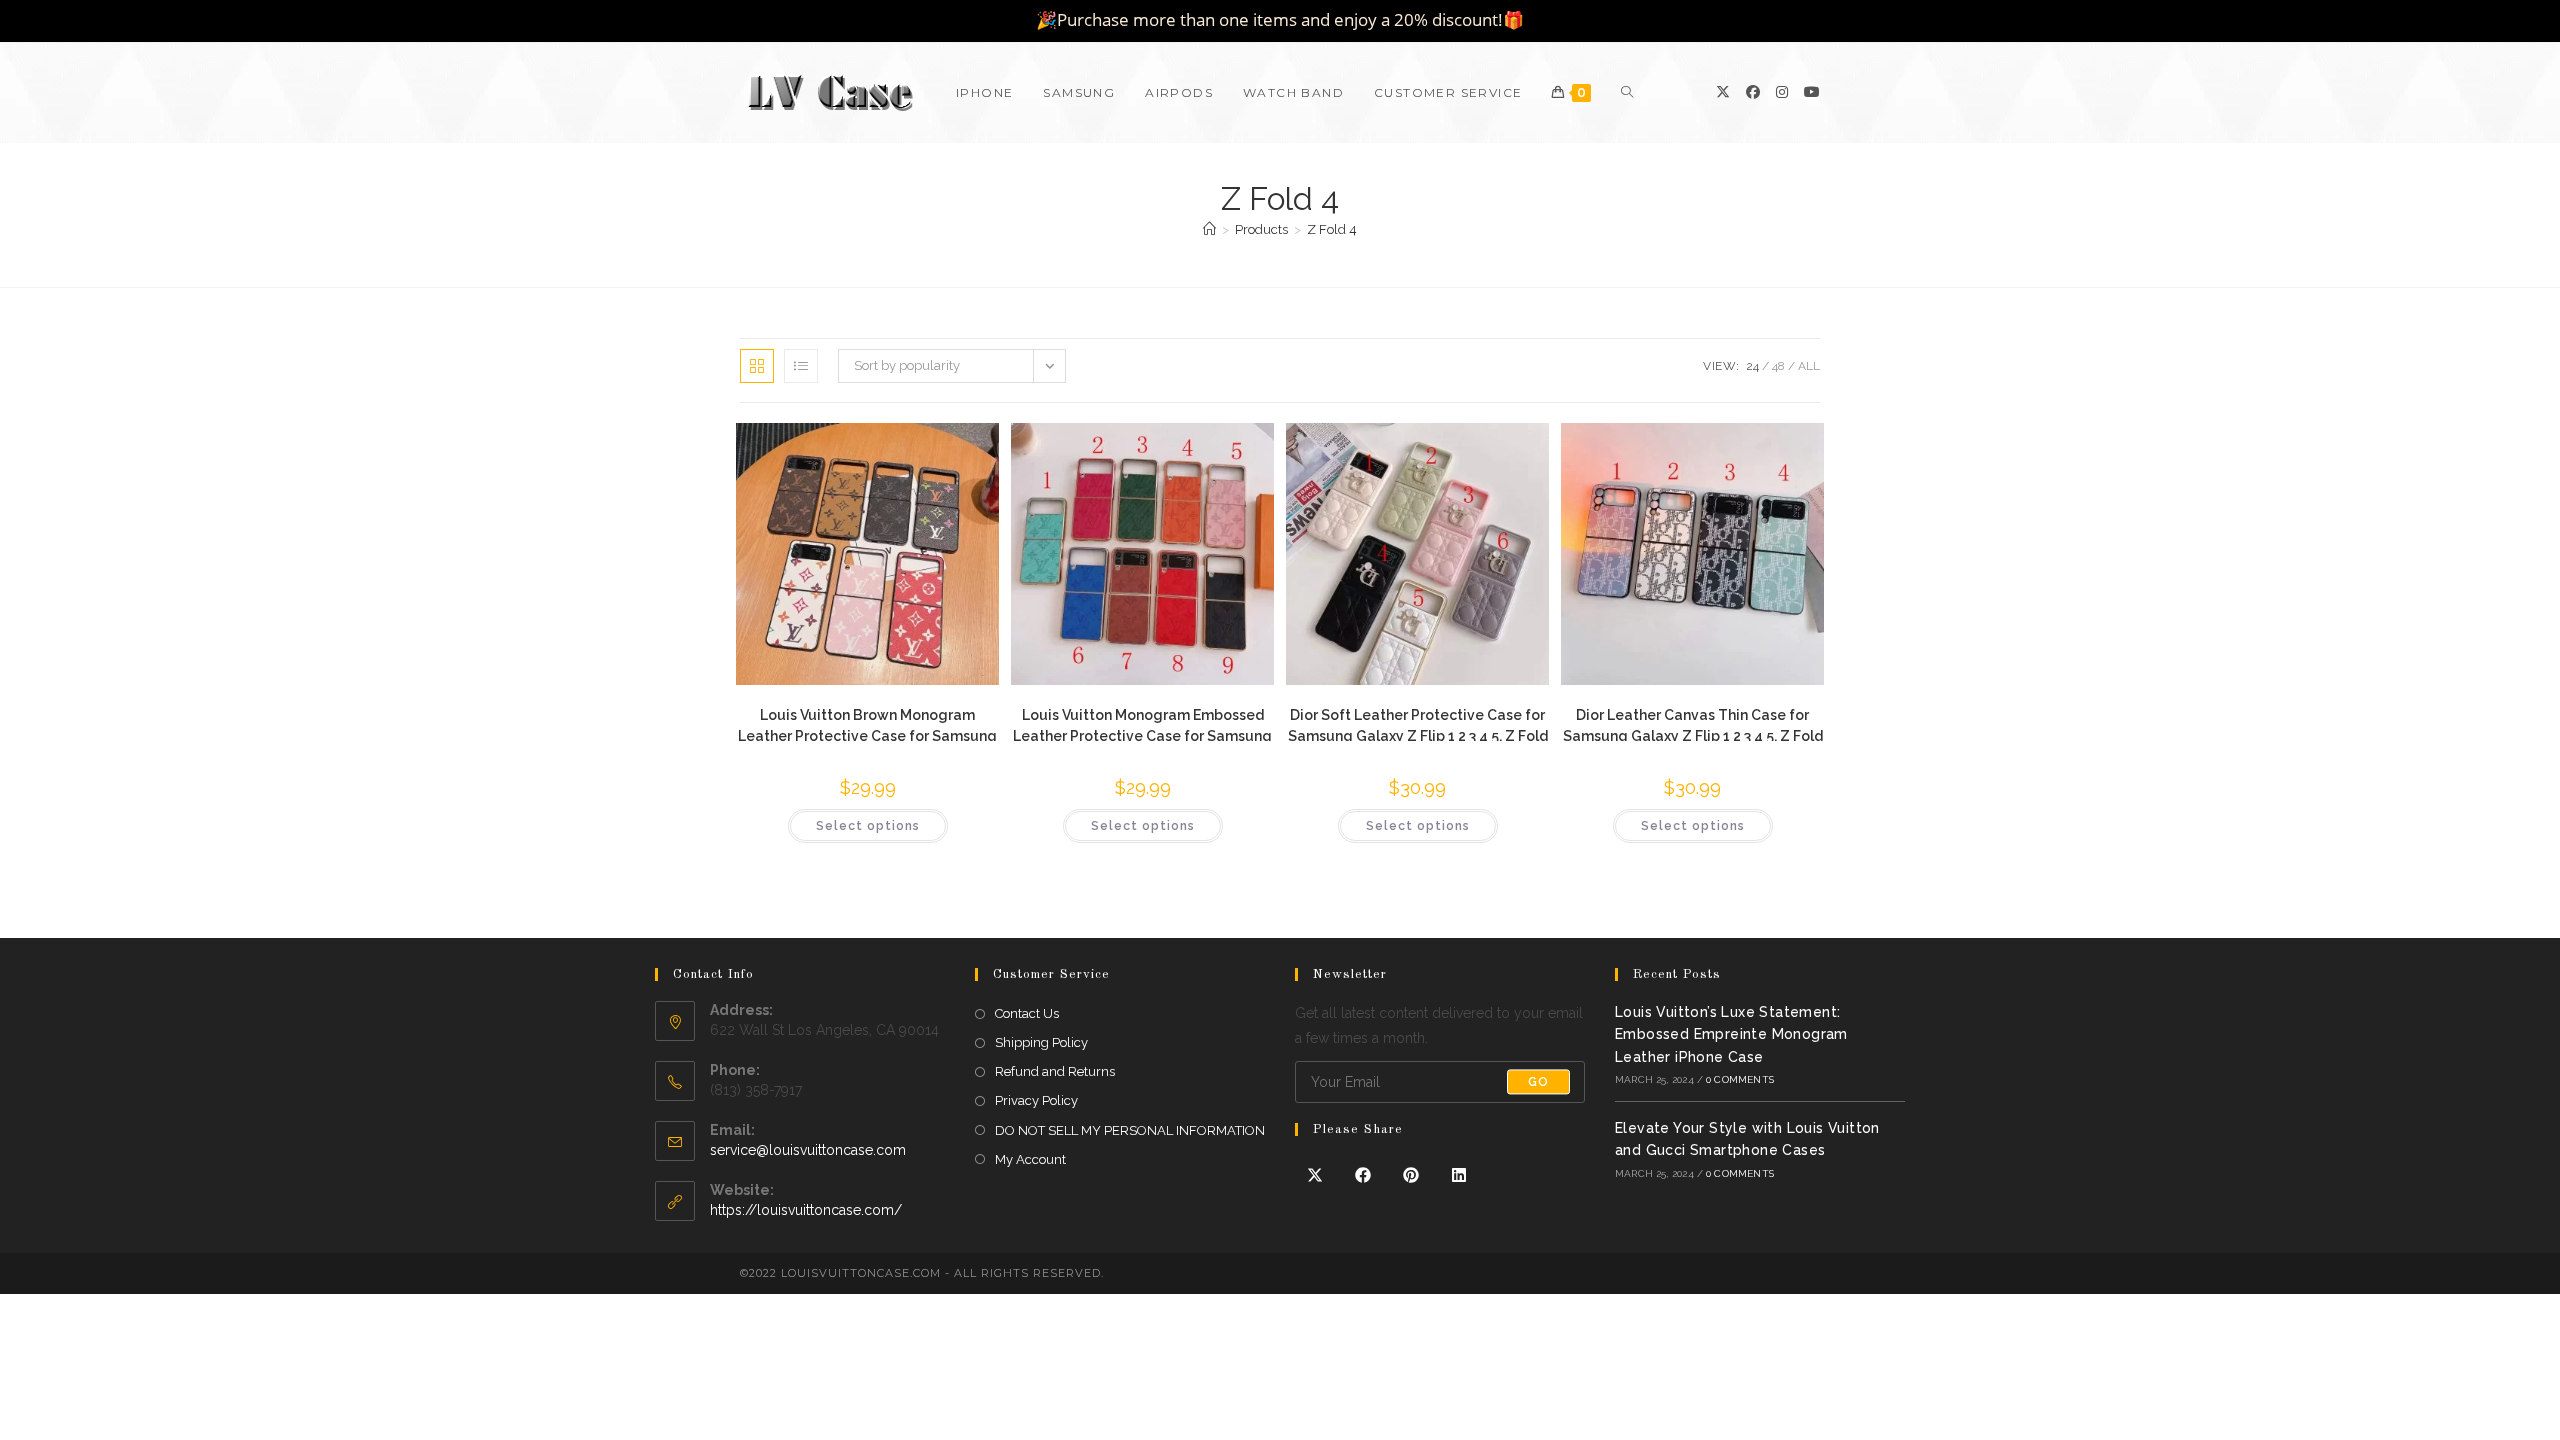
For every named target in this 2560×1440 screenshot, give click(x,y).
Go (1538, 1082)
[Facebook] (1753, 92)
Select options (868, 826)
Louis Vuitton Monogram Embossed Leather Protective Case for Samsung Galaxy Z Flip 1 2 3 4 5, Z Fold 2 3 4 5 (1142, 724)
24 (1752, 366)
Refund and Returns (1055, 1071)
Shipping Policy (1041, 1042)
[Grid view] (757, 366)
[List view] (801, 366)
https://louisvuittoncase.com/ (806, 1210)
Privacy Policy (1036, 1100)
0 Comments (1740, 1079)
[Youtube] (1812, 92)
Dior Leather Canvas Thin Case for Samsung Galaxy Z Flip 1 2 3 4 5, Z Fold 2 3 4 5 (1693, 724)
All (1809, 366)
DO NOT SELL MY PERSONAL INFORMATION (1130, 1130)
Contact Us (1027, 1013)
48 (1778, 366)
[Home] (1209, 229)
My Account (1030, 1159)
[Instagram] (1782, 92)
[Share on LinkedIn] (1459, 1176)
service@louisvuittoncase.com (808, 1150)
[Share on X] (1315, 1176)
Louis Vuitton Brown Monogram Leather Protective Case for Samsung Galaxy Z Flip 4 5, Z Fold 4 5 (867, 724)
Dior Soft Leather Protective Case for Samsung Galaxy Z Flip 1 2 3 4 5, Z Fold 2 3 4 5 (1418, 724)
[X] (1723, 92)
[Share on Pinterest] (1411, 1176)
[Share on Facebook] (1363, 1176)
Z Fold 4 (1332, 229)
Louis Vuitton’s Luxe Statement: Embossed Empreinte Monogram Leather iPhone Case (1731, 1034)
